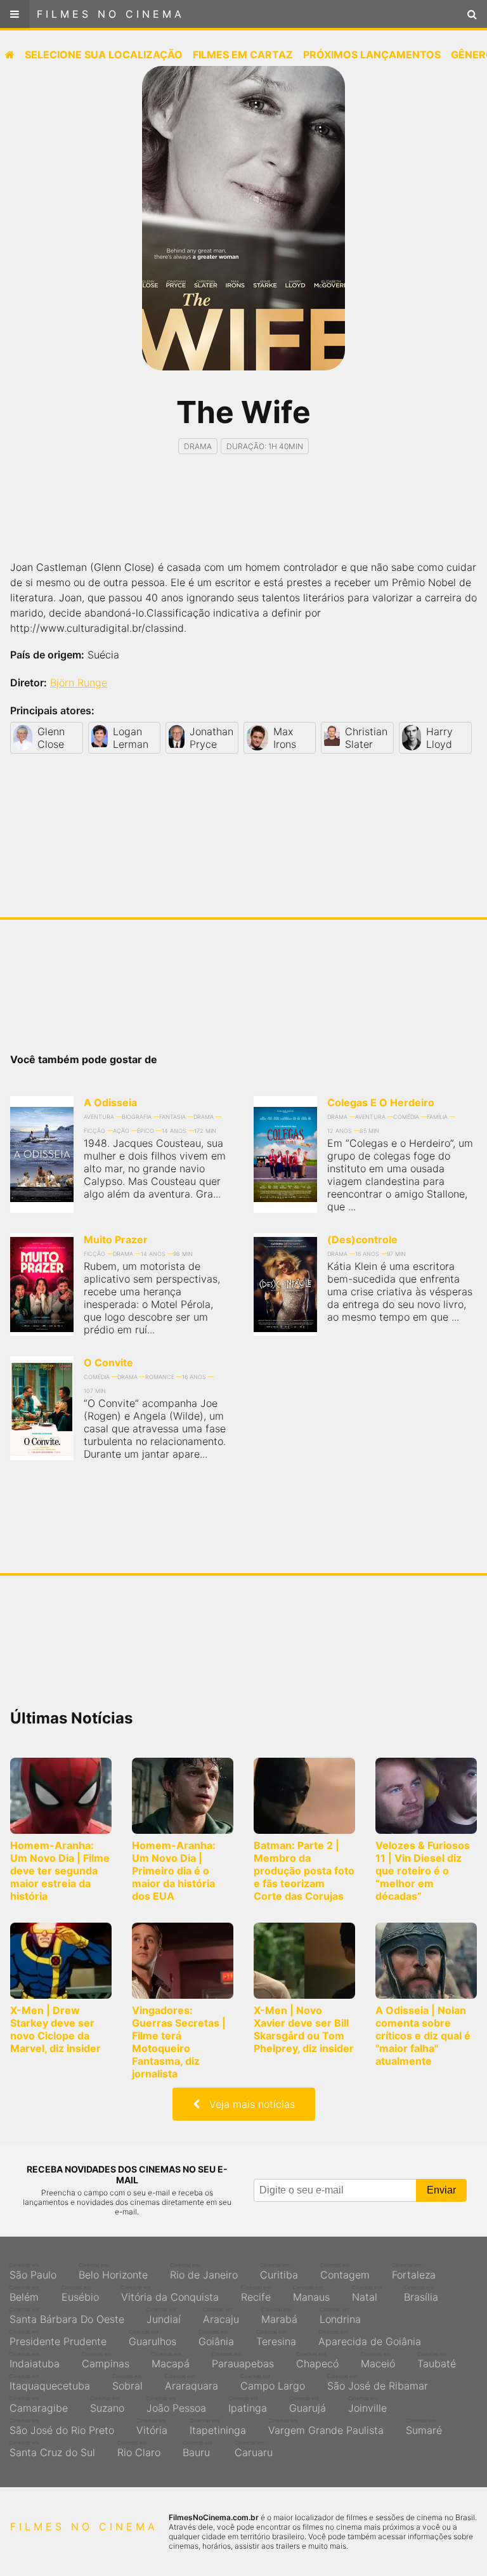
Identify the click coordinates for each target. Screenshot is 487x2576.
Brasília (421, 2294)
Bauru (198, 2449)
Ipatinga (248, 2405)
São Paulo (33, 2272)
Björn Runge (79, 683)
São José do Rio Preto (62, 2427)
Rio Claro (139, 2449)
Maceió (378, 2360)
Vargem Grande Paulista (326, 2427)
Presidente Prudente (58, 2338)
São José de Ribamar (378, 2383)
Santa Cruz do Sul (52, 2449)
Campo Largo (273, 2383)
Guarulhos (153, 2338)
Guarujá (308, 2405)
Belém (24, 2294)
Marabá (279, 2316)
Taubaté (437, 2360)
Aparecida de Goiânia (370, 2338)
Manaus (311, 2294)
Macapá (171, 2360)
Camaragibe (39, 2405)
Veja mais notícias (247, 2104)
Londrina (340, 2316)
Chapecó (317, 2360)
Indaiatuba (35, 2360)
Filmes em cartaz (243, 55)
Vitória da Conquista (170, 2294)
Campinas (106, 2360)
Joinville (367, 2405)
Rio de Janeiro (204, 2272)
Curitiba (279, 2272)
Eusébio (80, 2294)
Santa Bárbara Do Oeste (67, 2316)
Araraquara (192, 2383)
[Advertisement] (243, 518)
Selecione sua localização (104, 55)
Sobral (127, 2383)
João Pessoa (176, 2405)
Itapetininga (218, 2427)
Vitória (152, 2427)
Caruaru (254, 2449)
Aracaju (221, 2316)
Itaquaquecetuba (50, 2383)
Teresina (276, 2338)
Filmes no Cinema (111, 14)
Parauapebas (243, 2360)
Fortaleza (414, 2272)
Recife (256, 2294)
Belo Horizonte (113, 2272)
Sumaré (424, 2427)
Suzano (107, 2405)
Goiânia (216, 2338)
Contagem (345, 2272)
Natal (367, 2294)
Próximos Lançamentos (372, 55)
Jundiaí (164, 2316)
